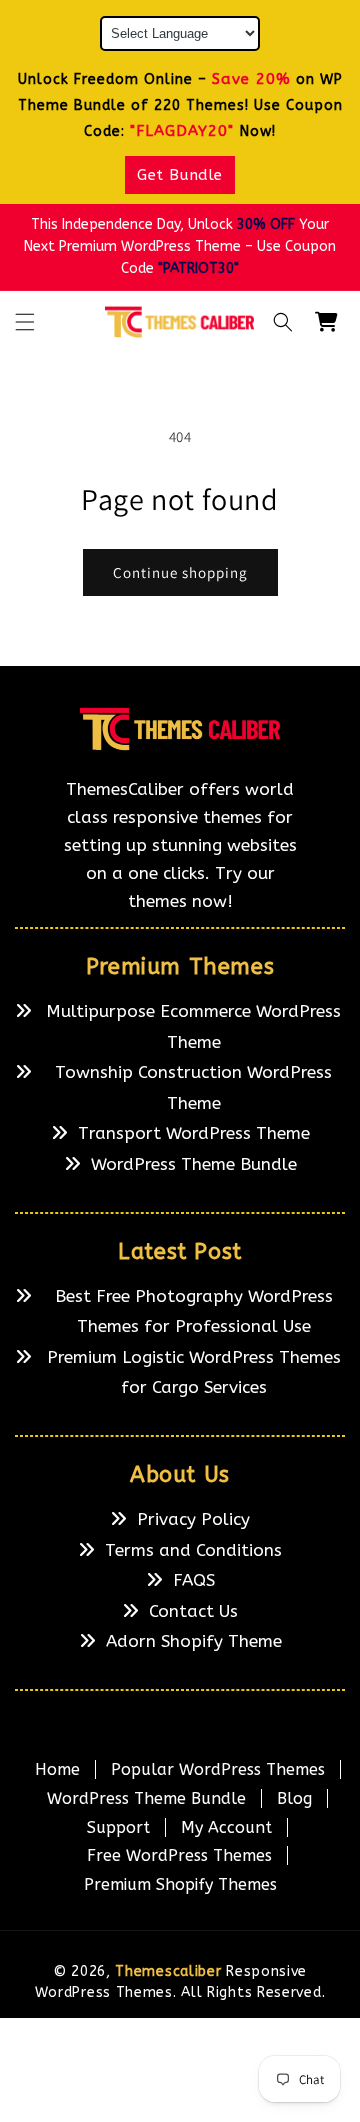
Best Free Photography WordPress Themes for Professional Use (194, 1311)
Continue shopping (180, 572)
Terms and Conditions (193, 1550)
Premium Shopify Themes (180, 1884)
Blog (294, 1798)
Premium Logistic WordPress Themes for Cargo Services (194, 1372)
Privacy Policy (193, 1519)
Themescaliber (168, 1971)
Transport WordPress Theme (194, 1133)
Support (118, 1827)
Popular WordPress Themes (218, 1769)
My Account (226, 1827)
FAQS (194, 1580)
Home (57, 1769)
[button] (25, 322)
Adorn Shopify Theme (194, 1641)
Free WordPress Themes (179, 1855)
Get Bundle (180, 175)
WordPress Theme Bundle (194, 1164)
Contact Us (193, 1611)
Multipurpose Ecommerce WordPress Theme (193, 1026)
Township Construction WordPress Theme (193, 1087)
